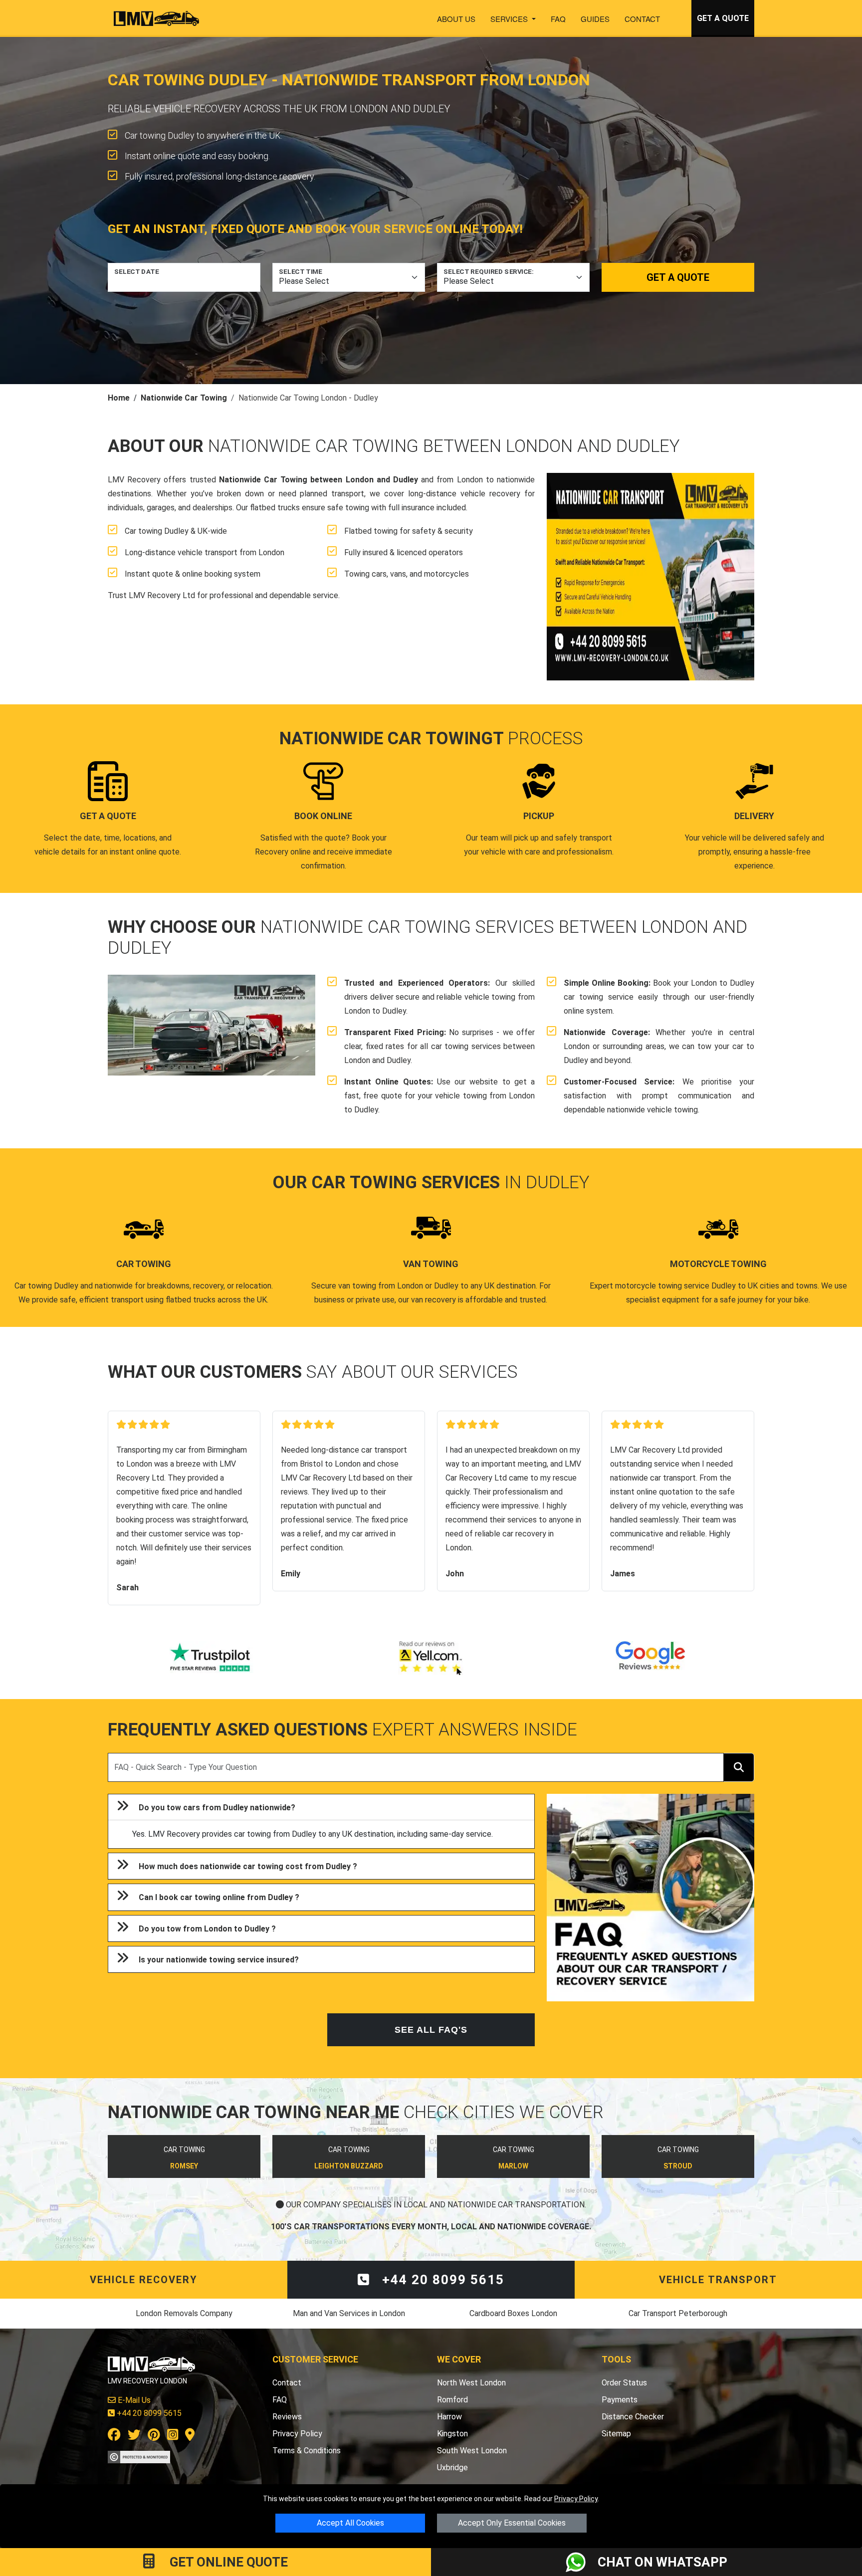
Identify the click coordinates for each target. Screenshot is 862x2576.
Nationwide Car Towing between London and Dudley (319, 480)
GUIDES (595, 19)
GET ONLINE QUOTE (227, 2562)
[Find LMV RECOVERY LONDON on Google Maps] (190, 2437)
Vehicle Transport (718, 2280)
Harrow (449, 2417)
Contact (642, 19)
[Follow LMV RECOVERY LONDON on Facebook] (114, 2437)
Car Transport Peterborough (678, 2313)
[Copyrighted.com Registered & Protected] (139, 2457)
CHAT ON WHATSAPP (662, 2562)
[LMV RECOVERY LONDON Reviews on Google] (650, 1658)
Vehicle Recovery (144, 2280)
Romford (452, 2400)
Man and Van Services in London (349, 2313)
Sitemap (616, 2434)
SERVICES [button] (510, 19)
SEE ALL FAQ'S (431, 2030)
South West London (472, 2451)
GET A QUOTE (723, 18)
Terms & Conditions (307, 2451)
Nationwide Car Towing (184, 398)
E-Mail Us (133, 2400)
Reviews (287, 2417)
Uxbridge (452, 2468)
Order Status (624, 2383)
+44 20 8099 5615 (441, 2280)
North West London (471, 2383)
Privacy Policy (576, 2499)
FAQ (558, 19)
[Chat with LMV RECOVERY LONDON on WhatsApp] (582, 2562)
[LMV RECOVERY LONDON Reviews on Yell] (431, 1658)
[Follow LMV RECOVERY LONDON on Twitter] (134, 2437)
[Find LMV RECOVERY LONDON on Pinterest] (154, 2437)
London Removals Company (184, 2313)
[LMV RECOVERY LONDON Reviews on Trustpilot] (212, 1658)
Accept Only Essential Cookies (512, 2523)
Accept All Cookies (350, 2523)
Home (119, 398)
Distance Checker (633, 2417)
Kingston (452, 2434)
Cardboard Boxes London (513, 2313)
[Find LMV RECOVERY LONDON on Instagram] (173, 2437)
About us (456, 19)
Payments (620, 2400)
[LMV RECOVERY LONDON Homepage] (156, 18)
